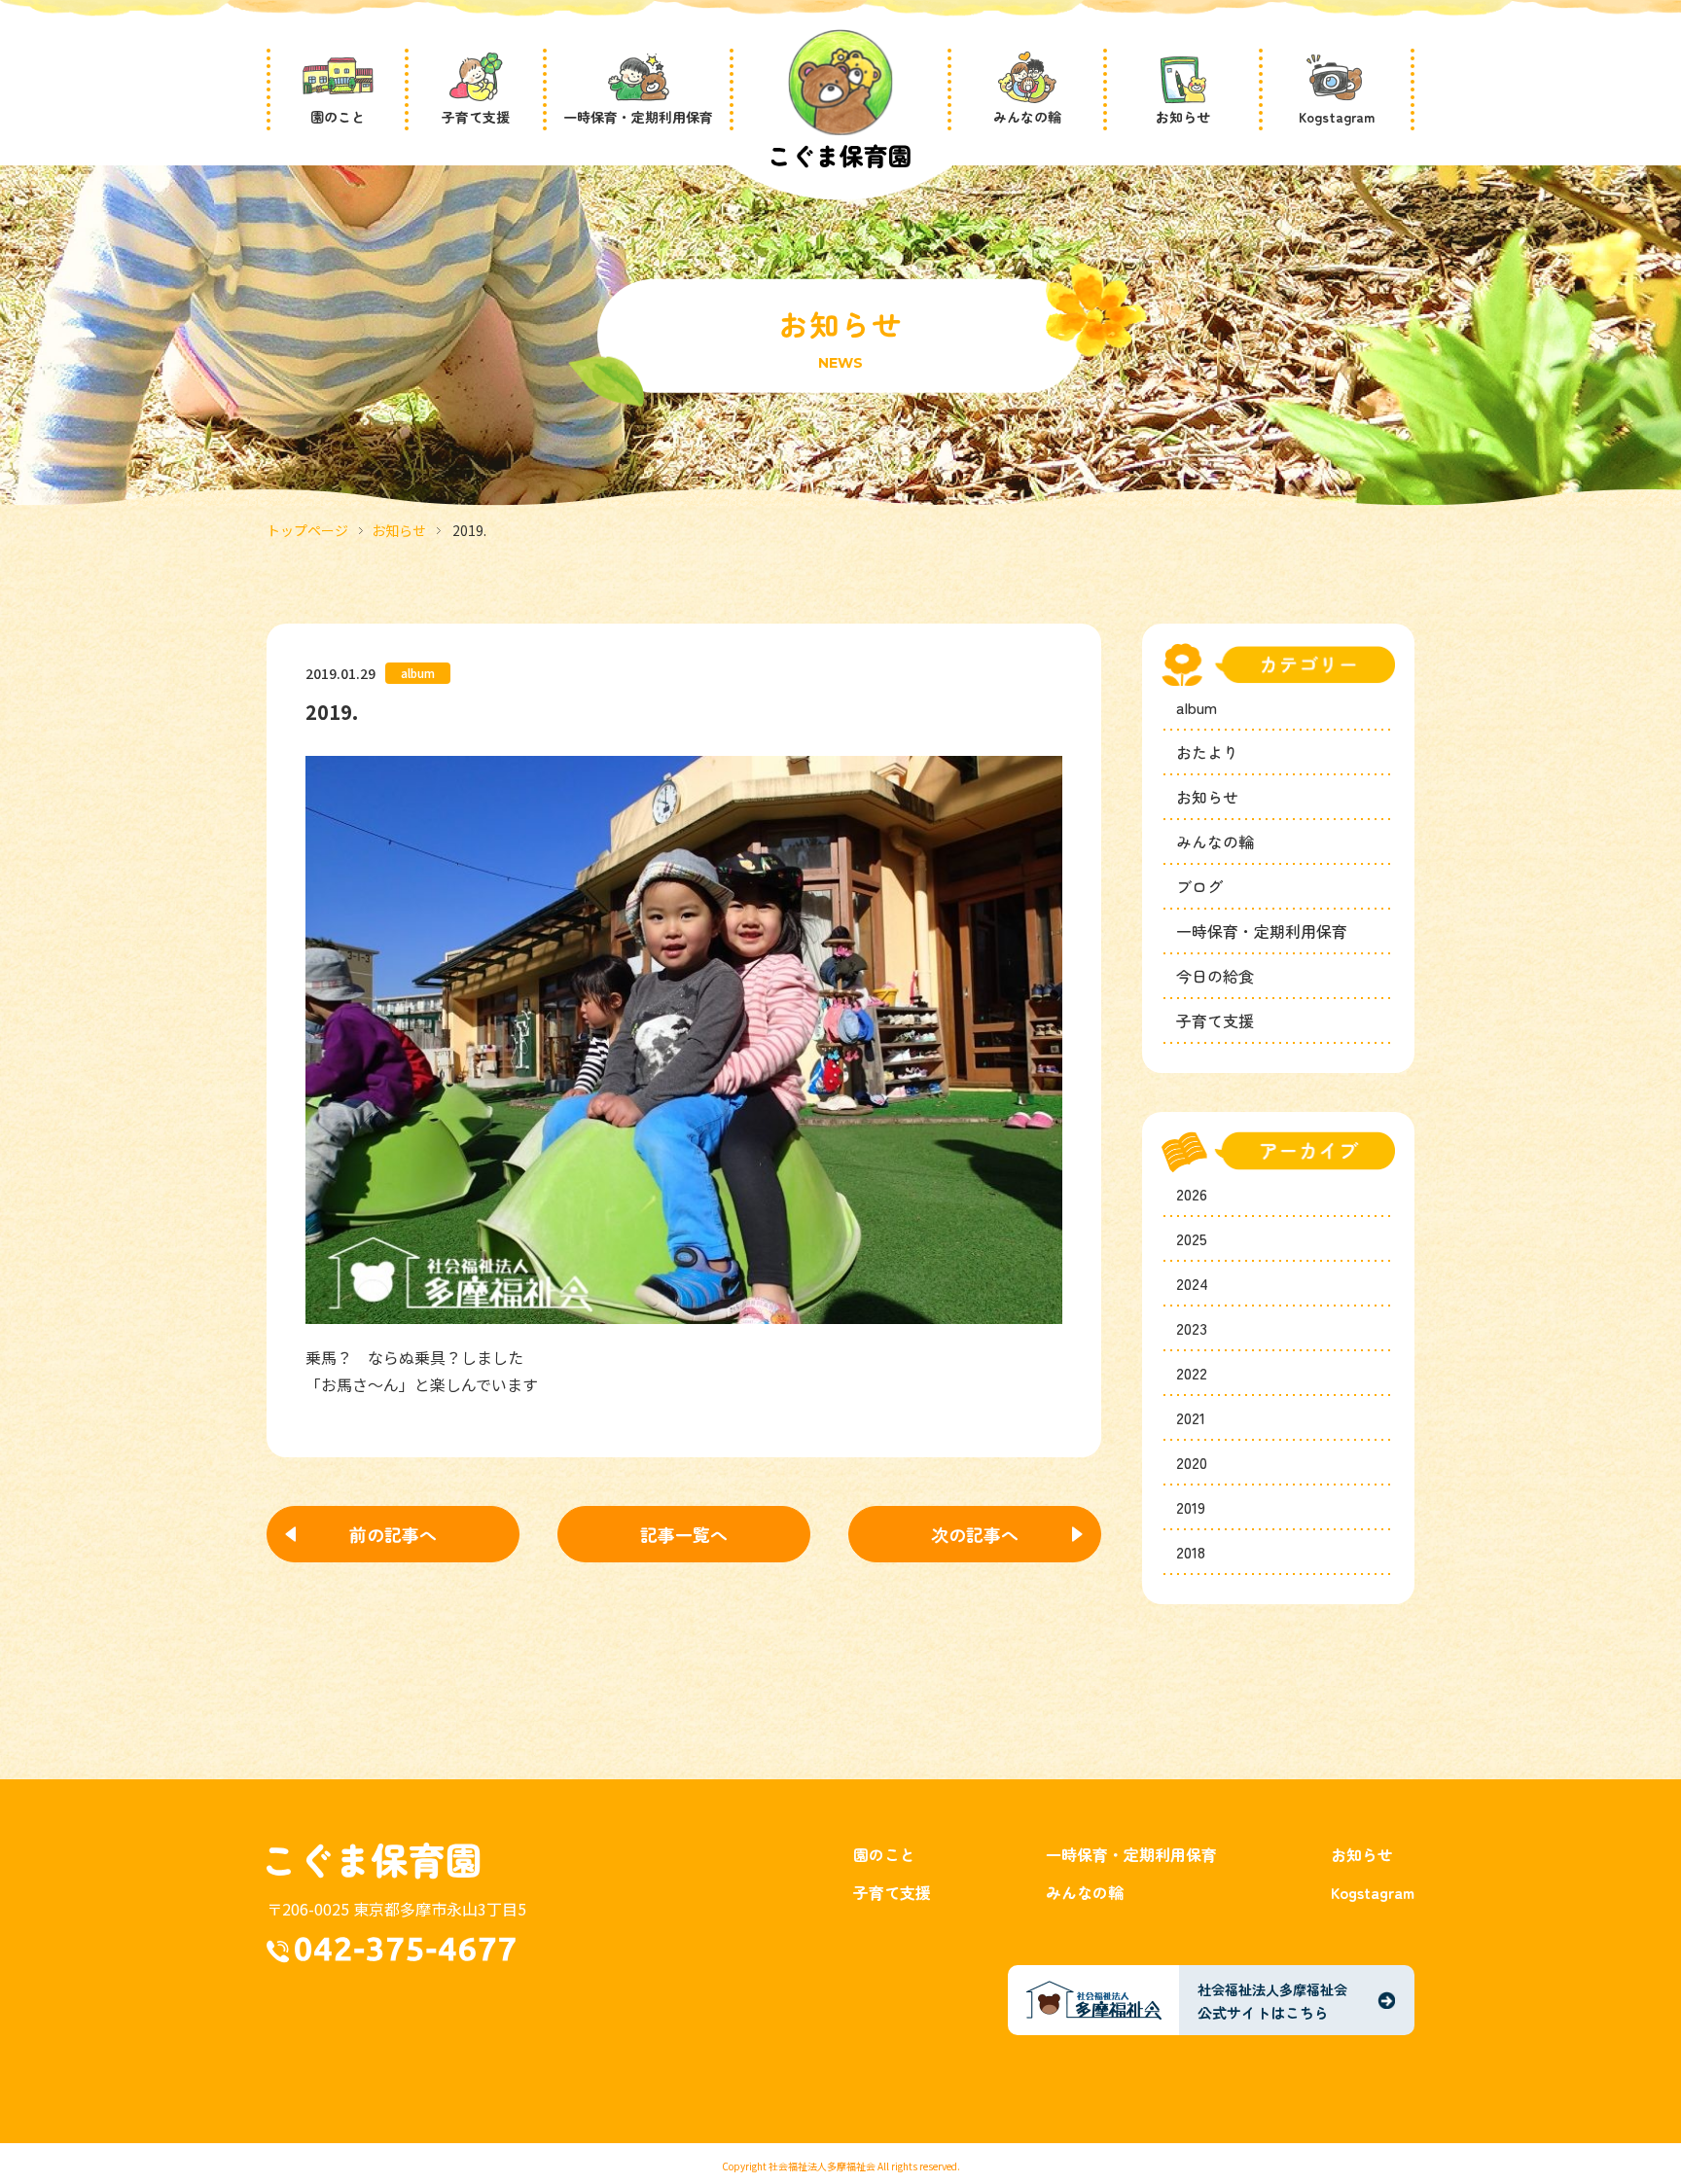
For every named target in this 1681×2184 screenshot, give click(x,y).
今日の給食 (1215, 976)
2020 (1192, 1462)
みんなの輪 (1215, 841)
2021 (1191, 1417)
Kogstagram (1373, 1892)
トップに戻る (1604, 2119)
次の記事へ (975, 1534)
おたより (1207, 752)
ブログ (1199, 886)
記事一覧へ (684, 1534)
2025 (1192, 1238)
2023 (1192, 1328)
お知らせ (399, 530)
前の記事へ (393, 1534)
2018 (1191, 1552)
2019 (1191, 1507)
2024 (1192, 1283)
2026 (1192, 1194)
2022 (1192, 1373)
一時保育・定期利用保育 (1262, 931)
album (1197, 707)
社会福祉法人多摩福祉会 (822, 2166)
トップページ (307, 530)
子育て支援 (1215, 1020)
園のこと (884, 1854)
